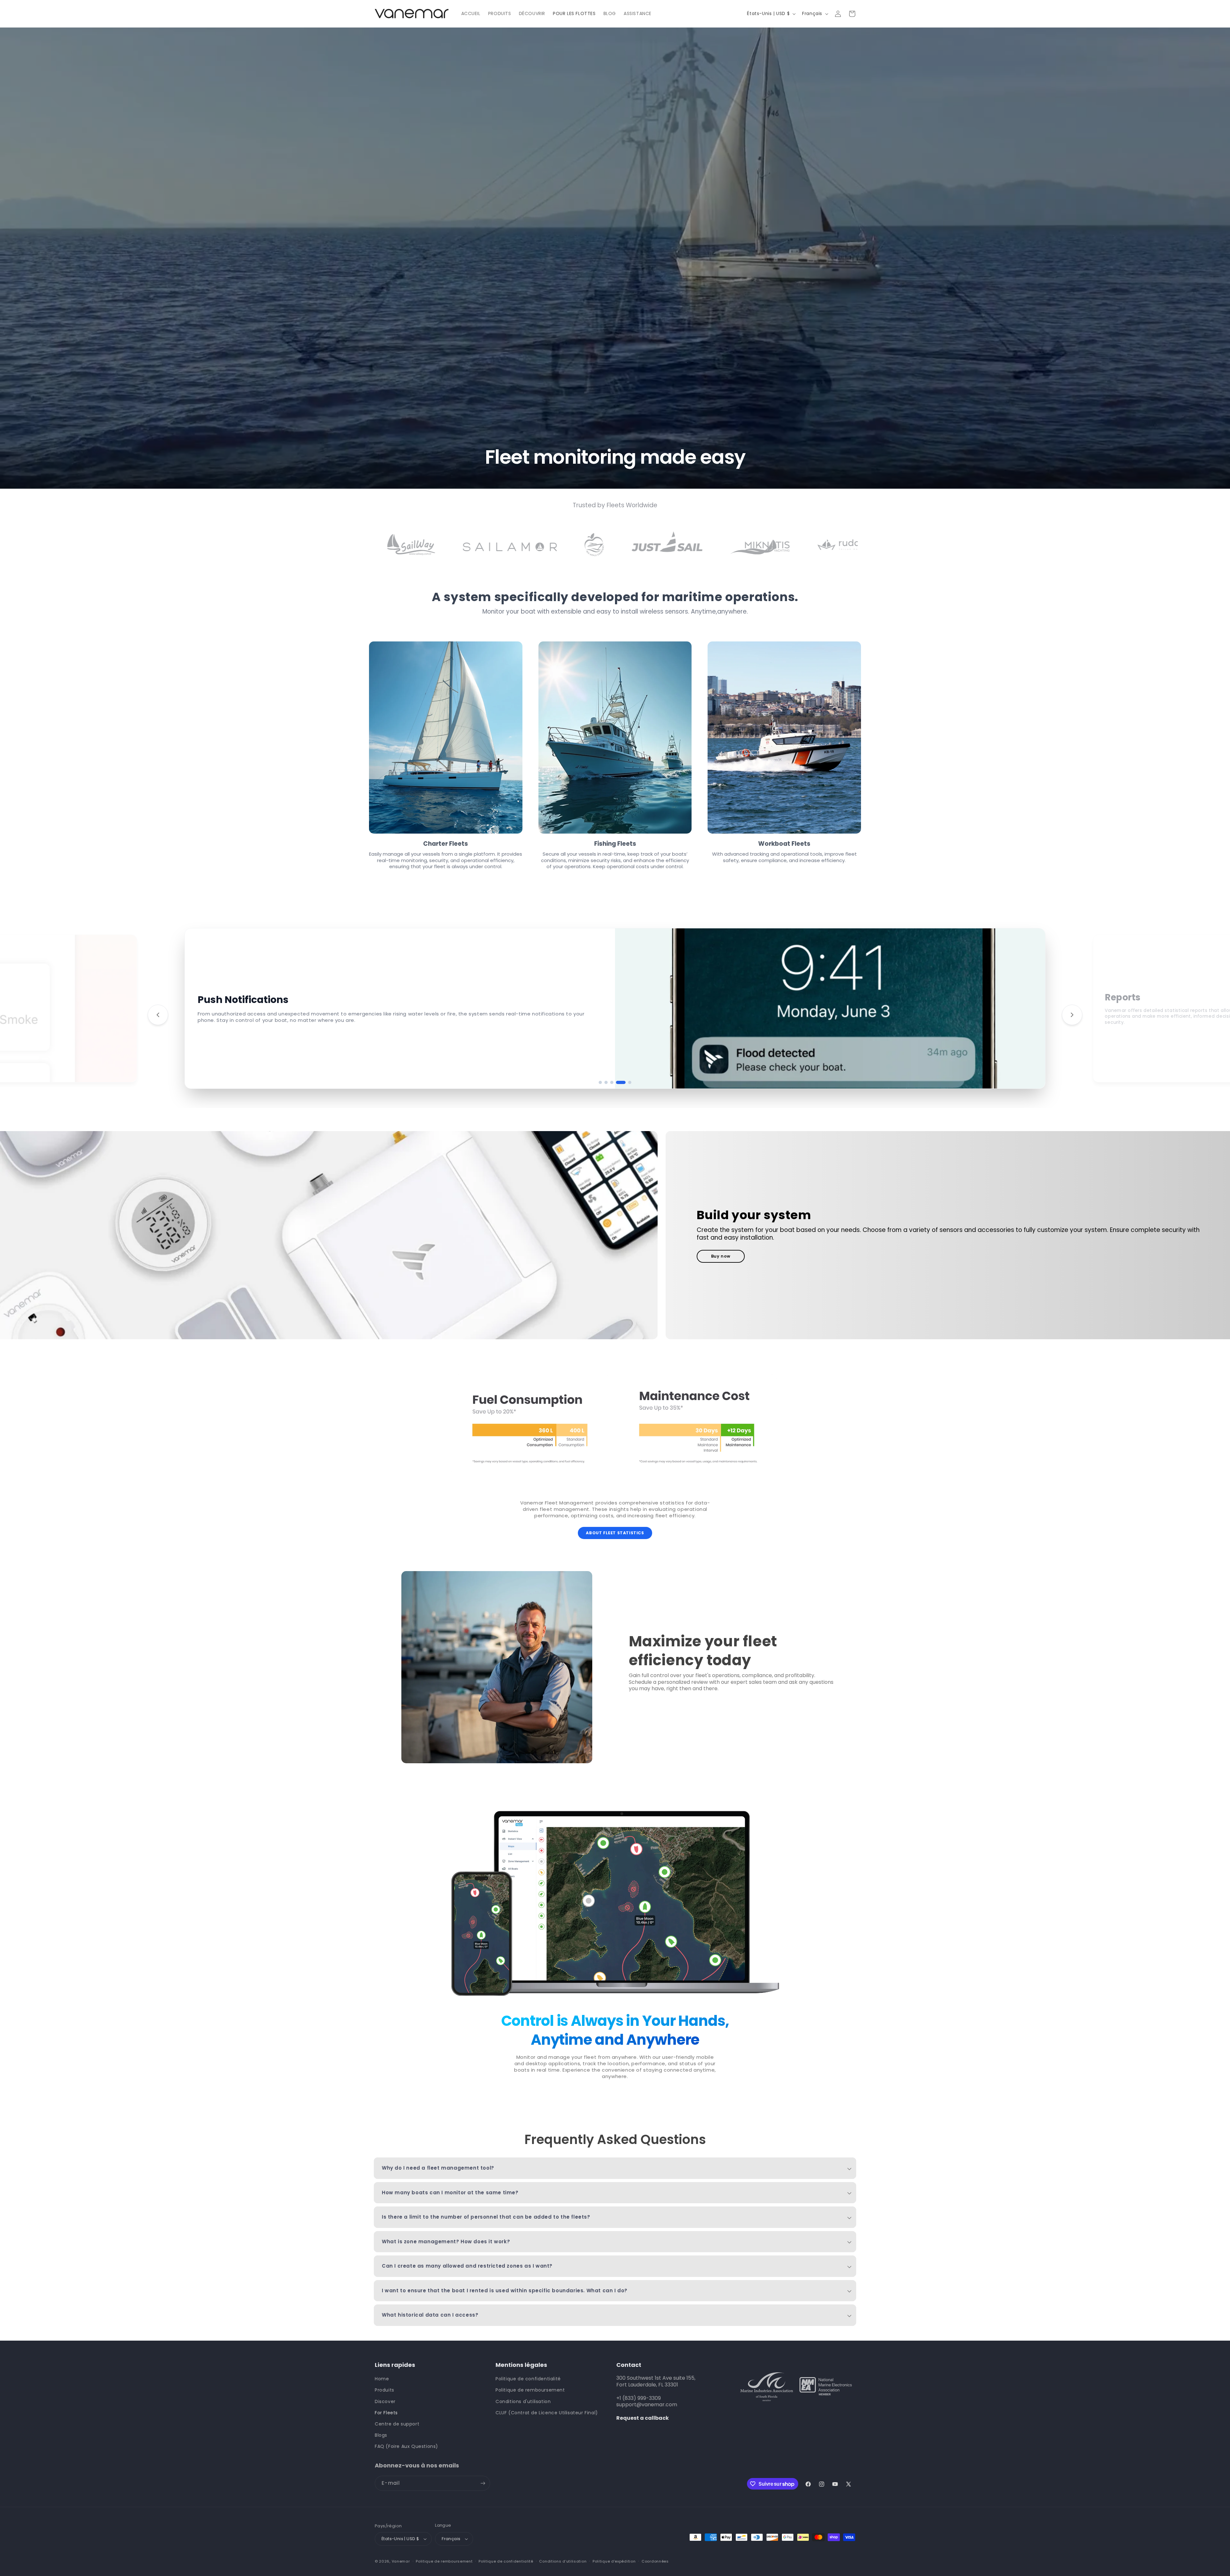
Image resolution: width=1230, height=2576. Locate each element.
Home (382, 2379)
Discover (385, 2401)
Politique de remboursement (530, 2390)
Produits (385, 2390)
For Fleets (386, 2413)
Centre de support (397, 2424)
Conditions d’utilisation (563, 2561)
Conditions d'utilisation (523, 2401)
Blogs (381, 2435)
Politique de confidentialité (528, 2379)
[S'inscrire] (483, 2483)
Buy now (721, 1256)
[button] (600, 1082)
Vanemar (401, 2561)
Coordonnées (655, 2561)
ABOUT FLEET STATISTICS (615, 1533)
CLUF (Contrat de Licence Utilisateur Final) (547, 2413)
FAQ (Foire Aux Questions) (406, 2446)
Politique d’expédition (614, 2561)
